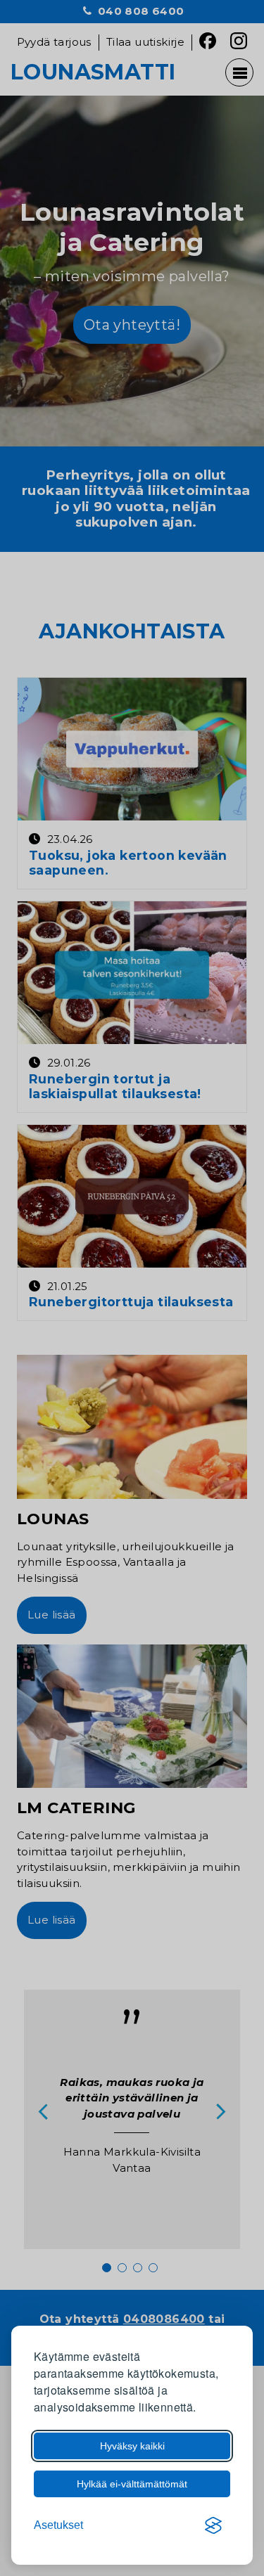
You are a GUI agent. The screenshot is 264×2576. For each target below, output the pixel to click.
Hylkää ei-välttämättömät (132, 2484)
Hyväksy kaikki (132, 2446)
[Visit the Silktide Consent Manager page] (213, 2525)
